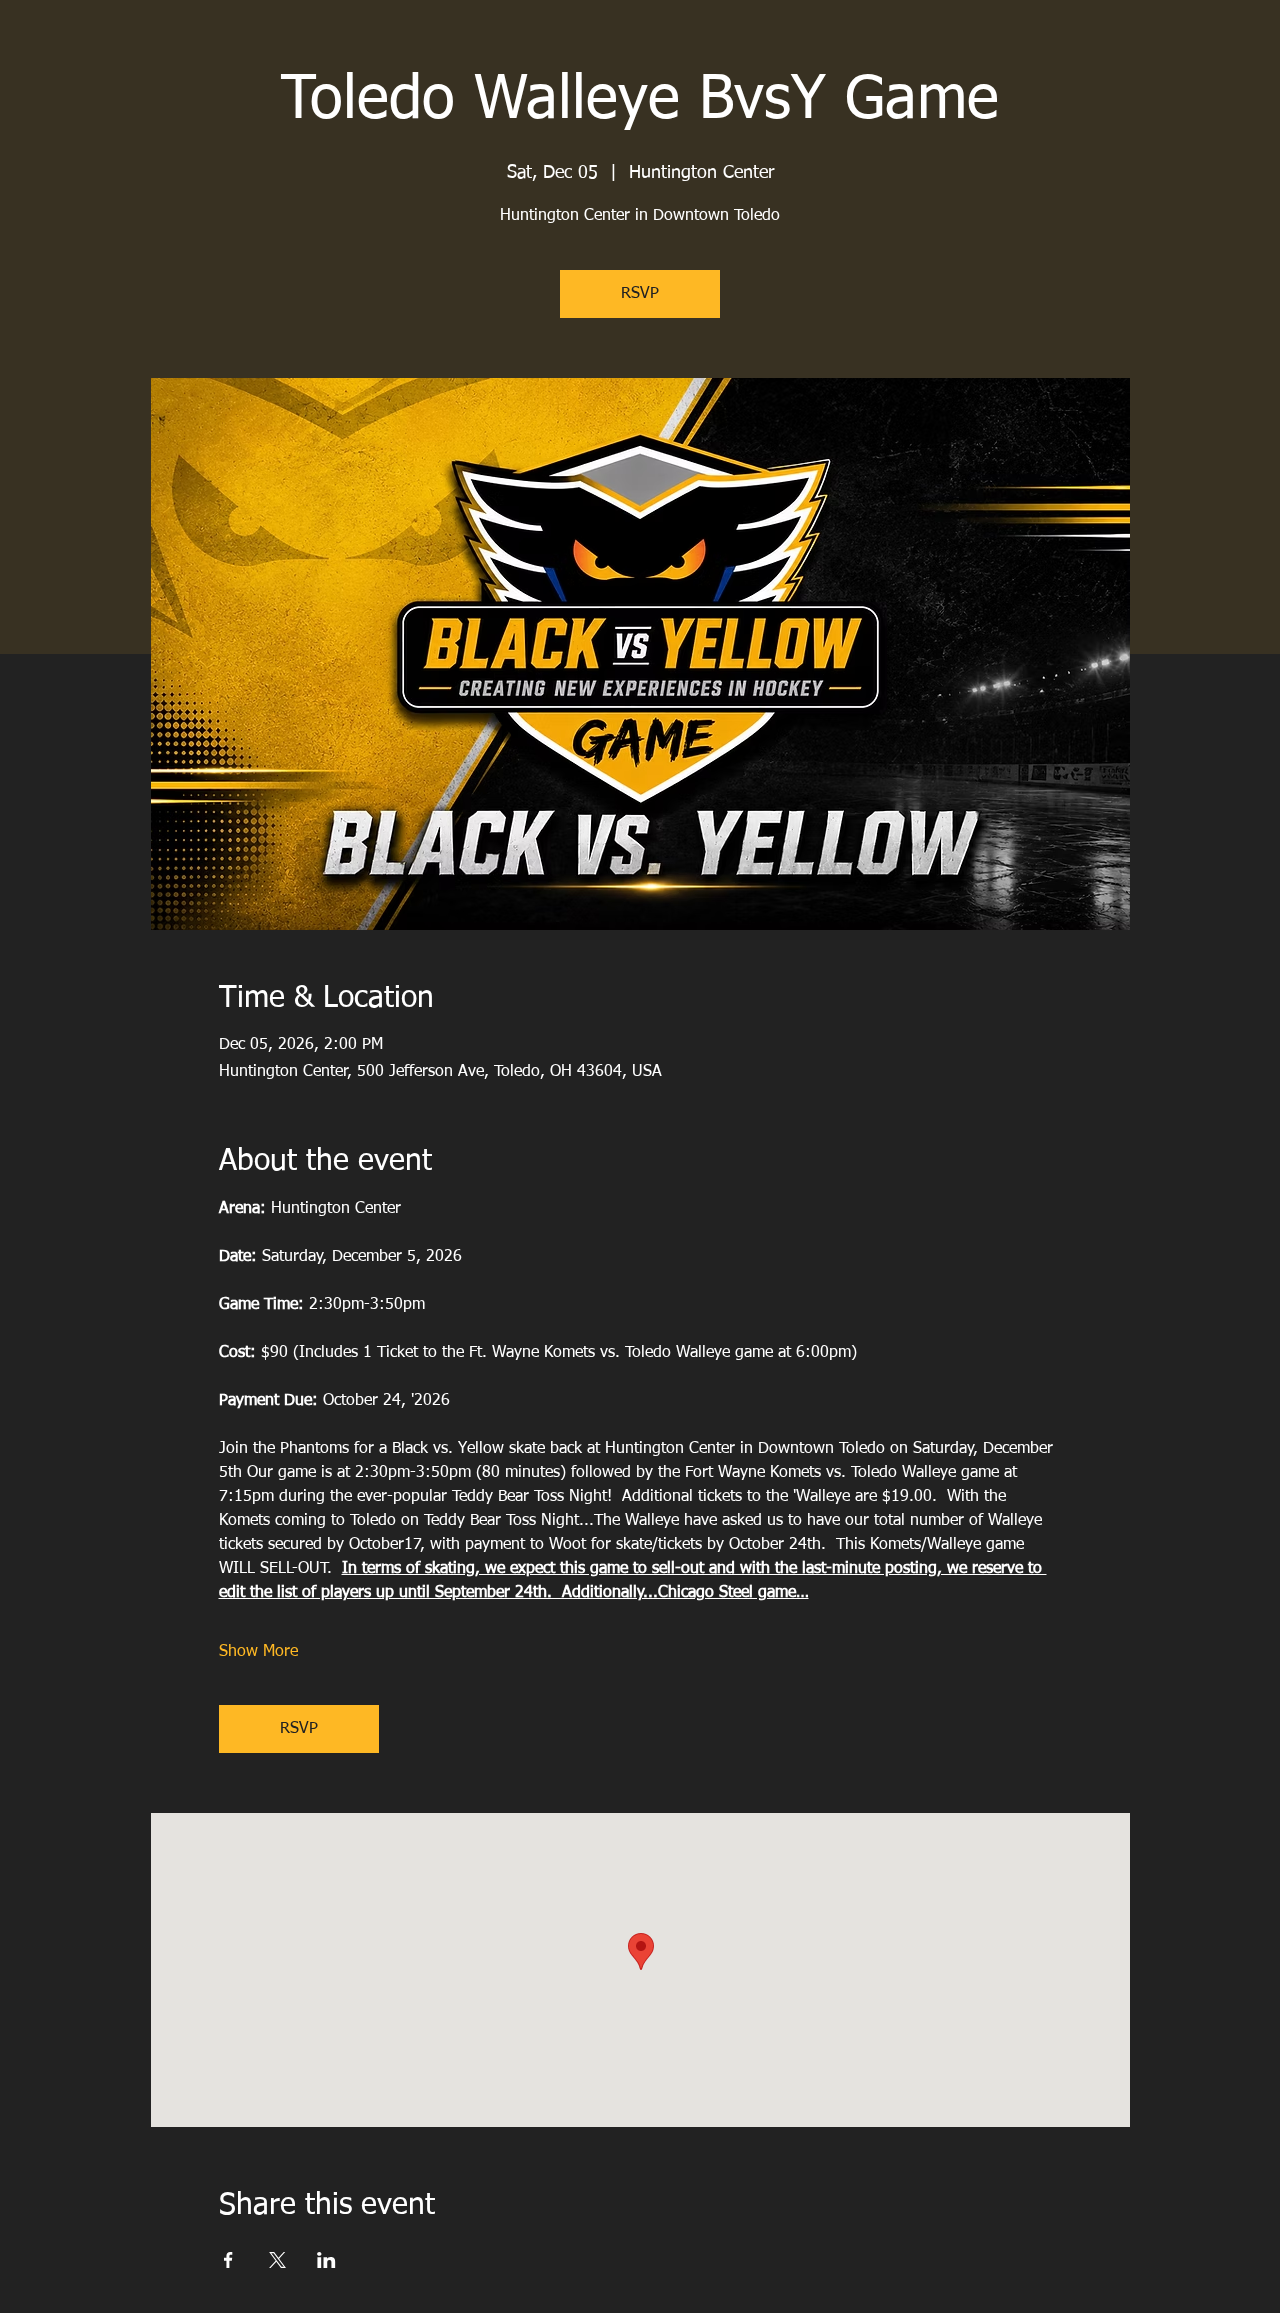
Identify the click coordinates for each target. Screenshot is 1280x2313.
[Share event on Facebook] (228, 2260)
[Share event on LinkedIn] (326, 2260)
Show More (258, 1652)
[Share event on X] (277, 2260)
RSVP (640, 294)
